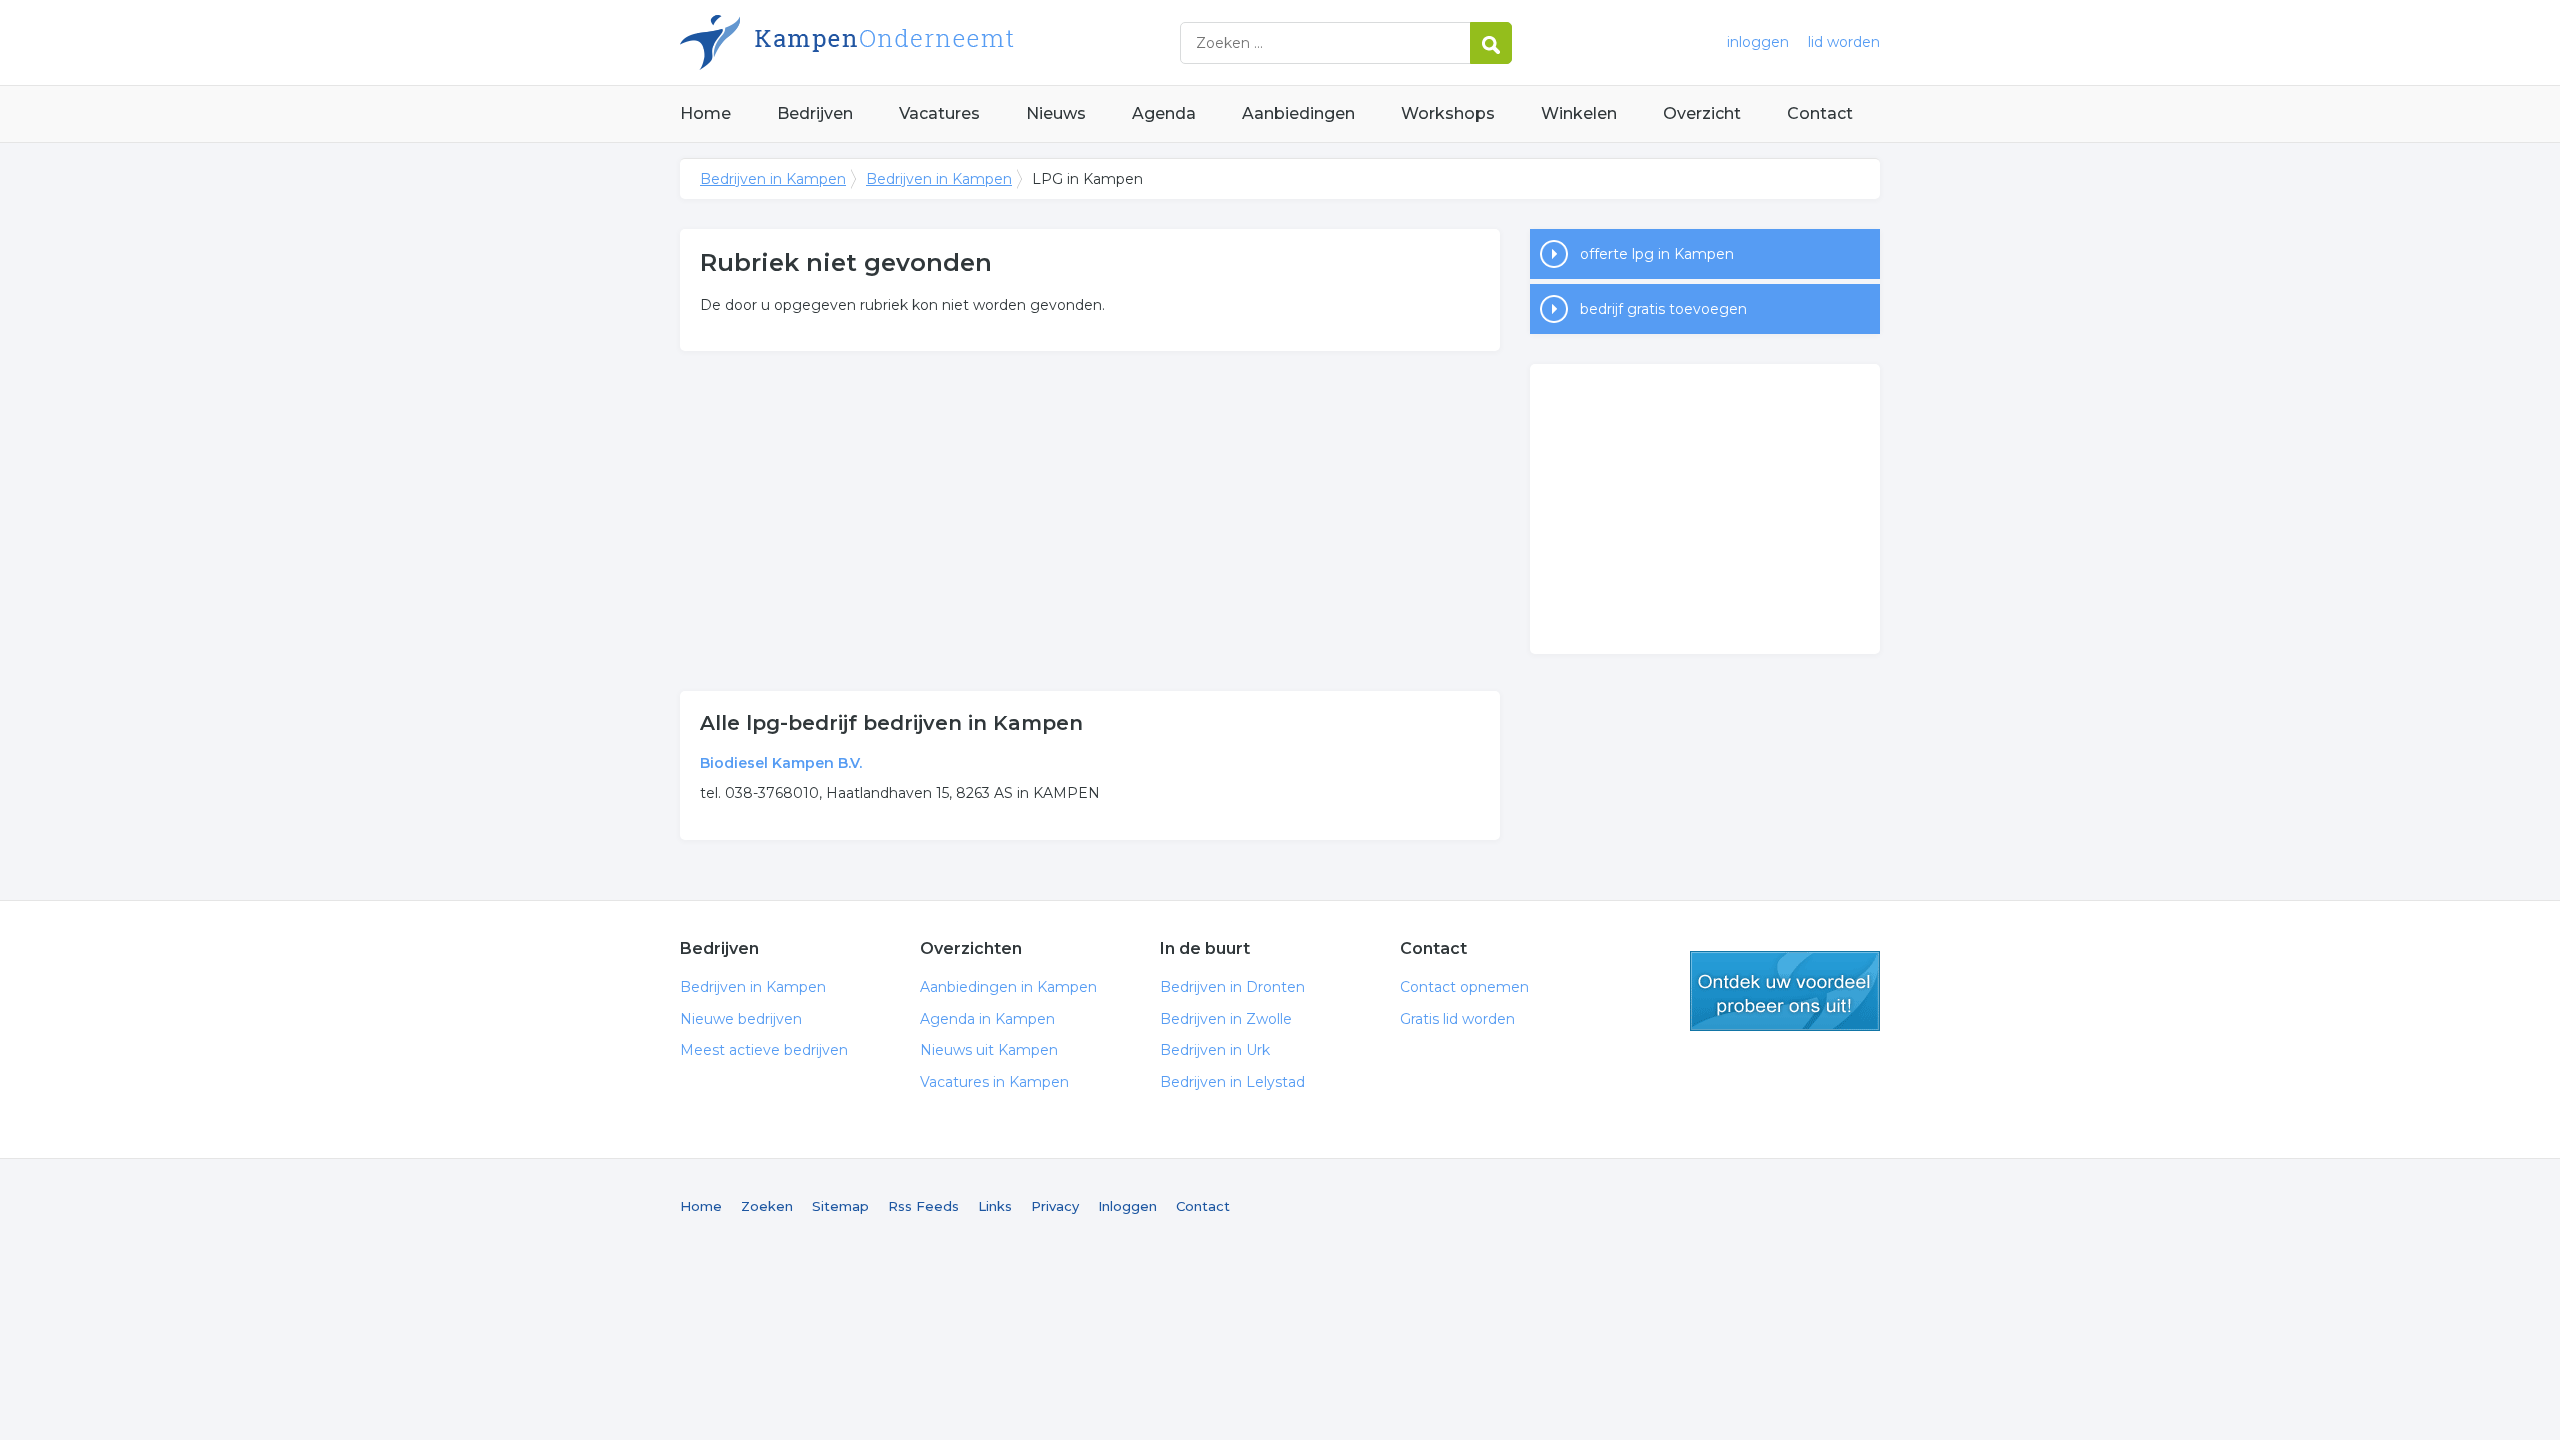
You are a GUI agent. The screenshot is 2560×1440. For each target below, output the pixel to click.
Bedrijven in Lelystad (1232, 1082)
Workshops (1448, 113)
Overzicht (1702, 113)
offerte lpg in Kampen (1657, 254)
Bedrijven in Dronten (1232, 987)
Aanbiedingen (1298, 113)
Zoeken (767, 1206)
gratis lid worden (1785, 991)
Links (995, 1206)
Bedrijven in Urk (1215, 1050)
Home (705, 113)
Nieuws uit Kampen (989, 1050)
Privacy (1055, 1206)
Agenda (1164, 113)
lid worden (1844, 42)
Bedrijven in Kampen (930, 42)
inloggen (1758, 42)
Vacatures (939, 113)
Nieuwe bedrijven (741, 1019)
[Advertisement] (1090, 521)
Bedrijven (815, 113)
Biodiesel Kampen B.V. (781, 763)
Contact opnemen (1464, 987)
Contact (1820, 113)
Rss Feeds (923, 1206)
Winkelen (1579, 113)
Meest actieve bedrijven (764, 1050)
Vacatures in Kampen (994, 1082)
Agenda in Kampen (987, 1019)
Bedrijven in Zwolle (1226, 1019)
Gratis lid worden (1457, 1019)
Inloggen (1127, 1206)
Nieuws (1056, 113)
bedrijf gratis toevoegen (1663, 309)
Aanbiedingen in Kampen (1008, 987)
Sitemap (840, 1206)
